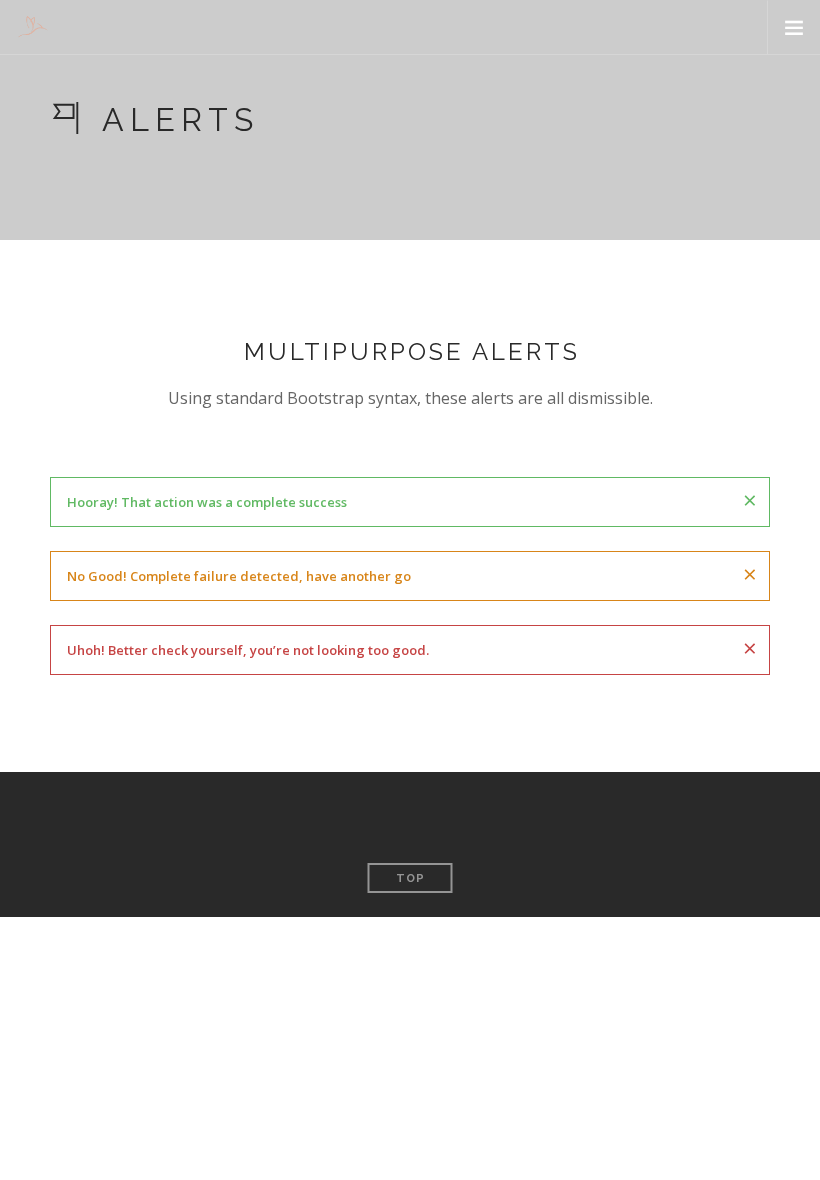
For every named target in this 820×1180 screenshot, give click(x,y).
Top (410, 878)
